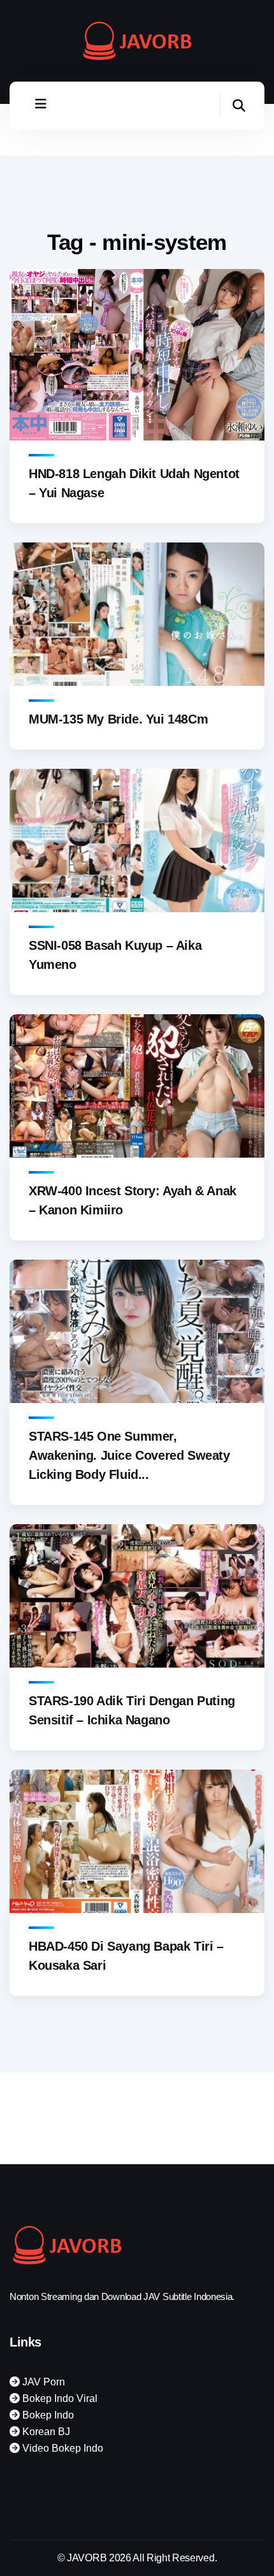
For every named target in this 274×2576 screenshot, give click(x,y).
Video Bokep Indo (61, 2448)
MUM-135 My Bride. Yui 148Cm (118, 719)
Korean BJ (45, 2432)
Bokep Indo (47, 2415)
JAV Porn (42, 2382)
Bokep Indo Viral (59, 2398)
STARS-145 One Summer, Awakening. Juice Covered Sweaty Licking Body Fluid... (129, 1455)
